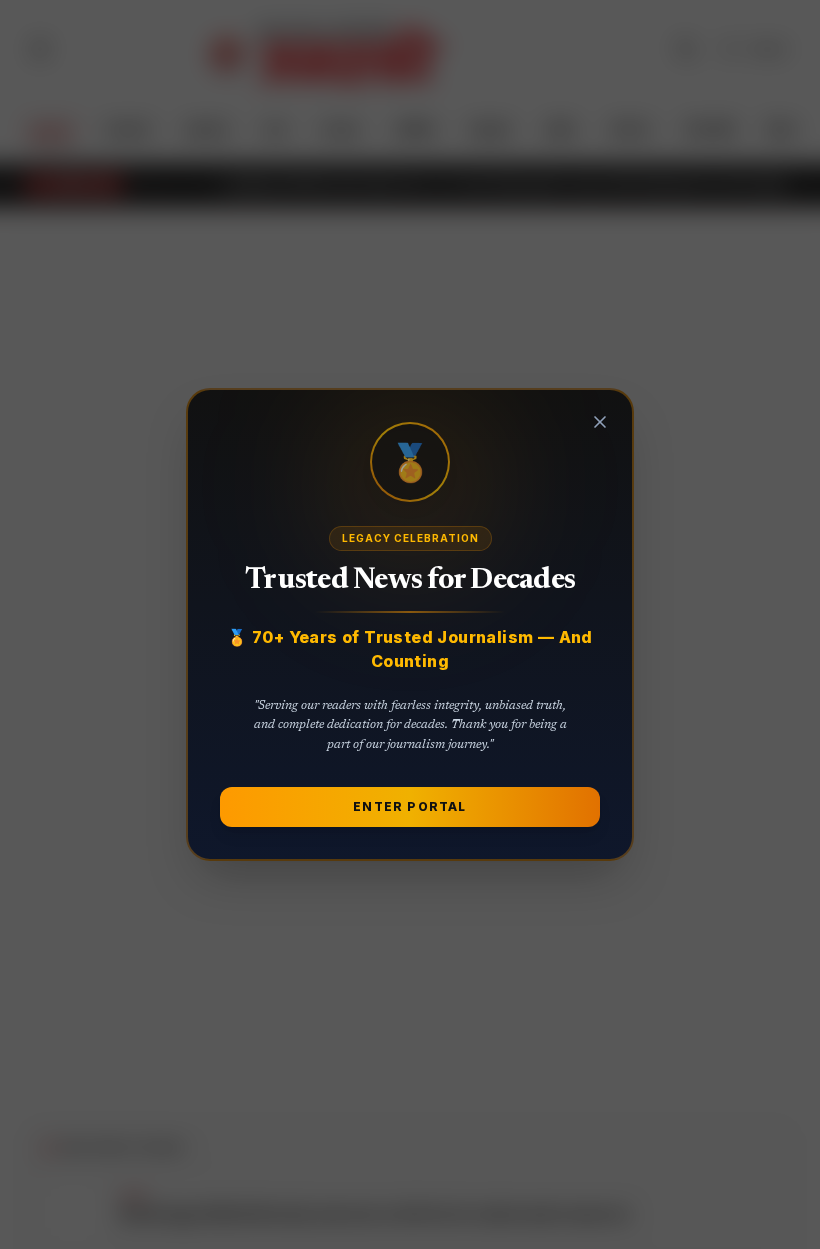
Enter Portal (409, 806)
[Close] (600, 422)
